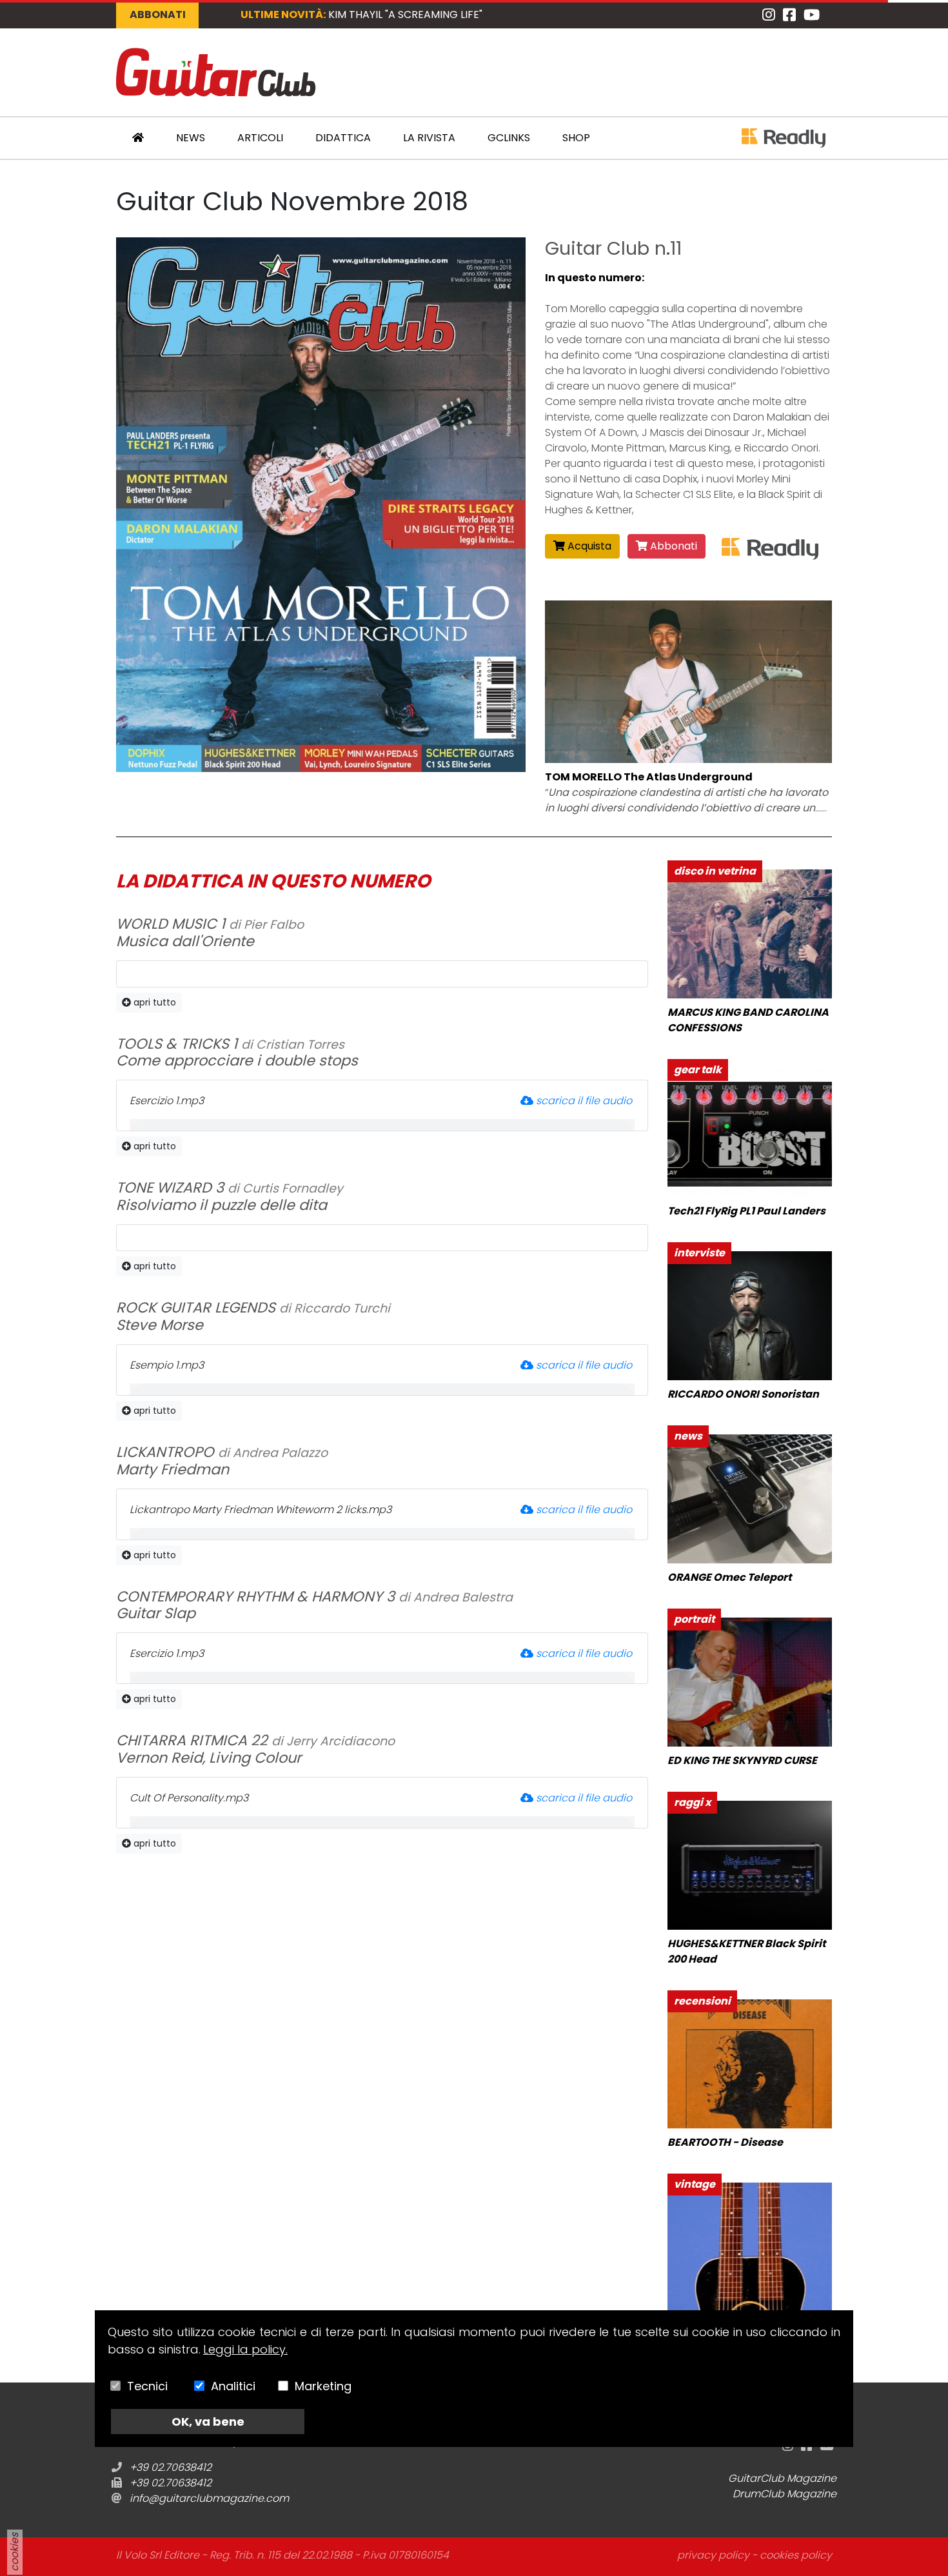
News (191, 138)
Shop (576, 138)
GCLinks (509, 138)
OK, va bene (208, 2422)
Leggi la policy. (245, 2349)
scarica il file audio (584, 1101)
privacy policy (713, 2555)
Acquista (588, 546)
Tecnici (147, 2386)
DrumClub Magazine (785, 2494)
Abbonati (158, 15)
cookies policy (796, 2555)
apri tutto (153, 1002)
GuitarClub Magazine (782, 2478)
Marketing (323, 2386)
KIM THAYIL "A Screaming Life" (405, 15)
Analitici (233, 2386)
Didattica (343, 138)
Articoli (260, 138)
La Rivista (429, 138)
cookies (15, 2552)
